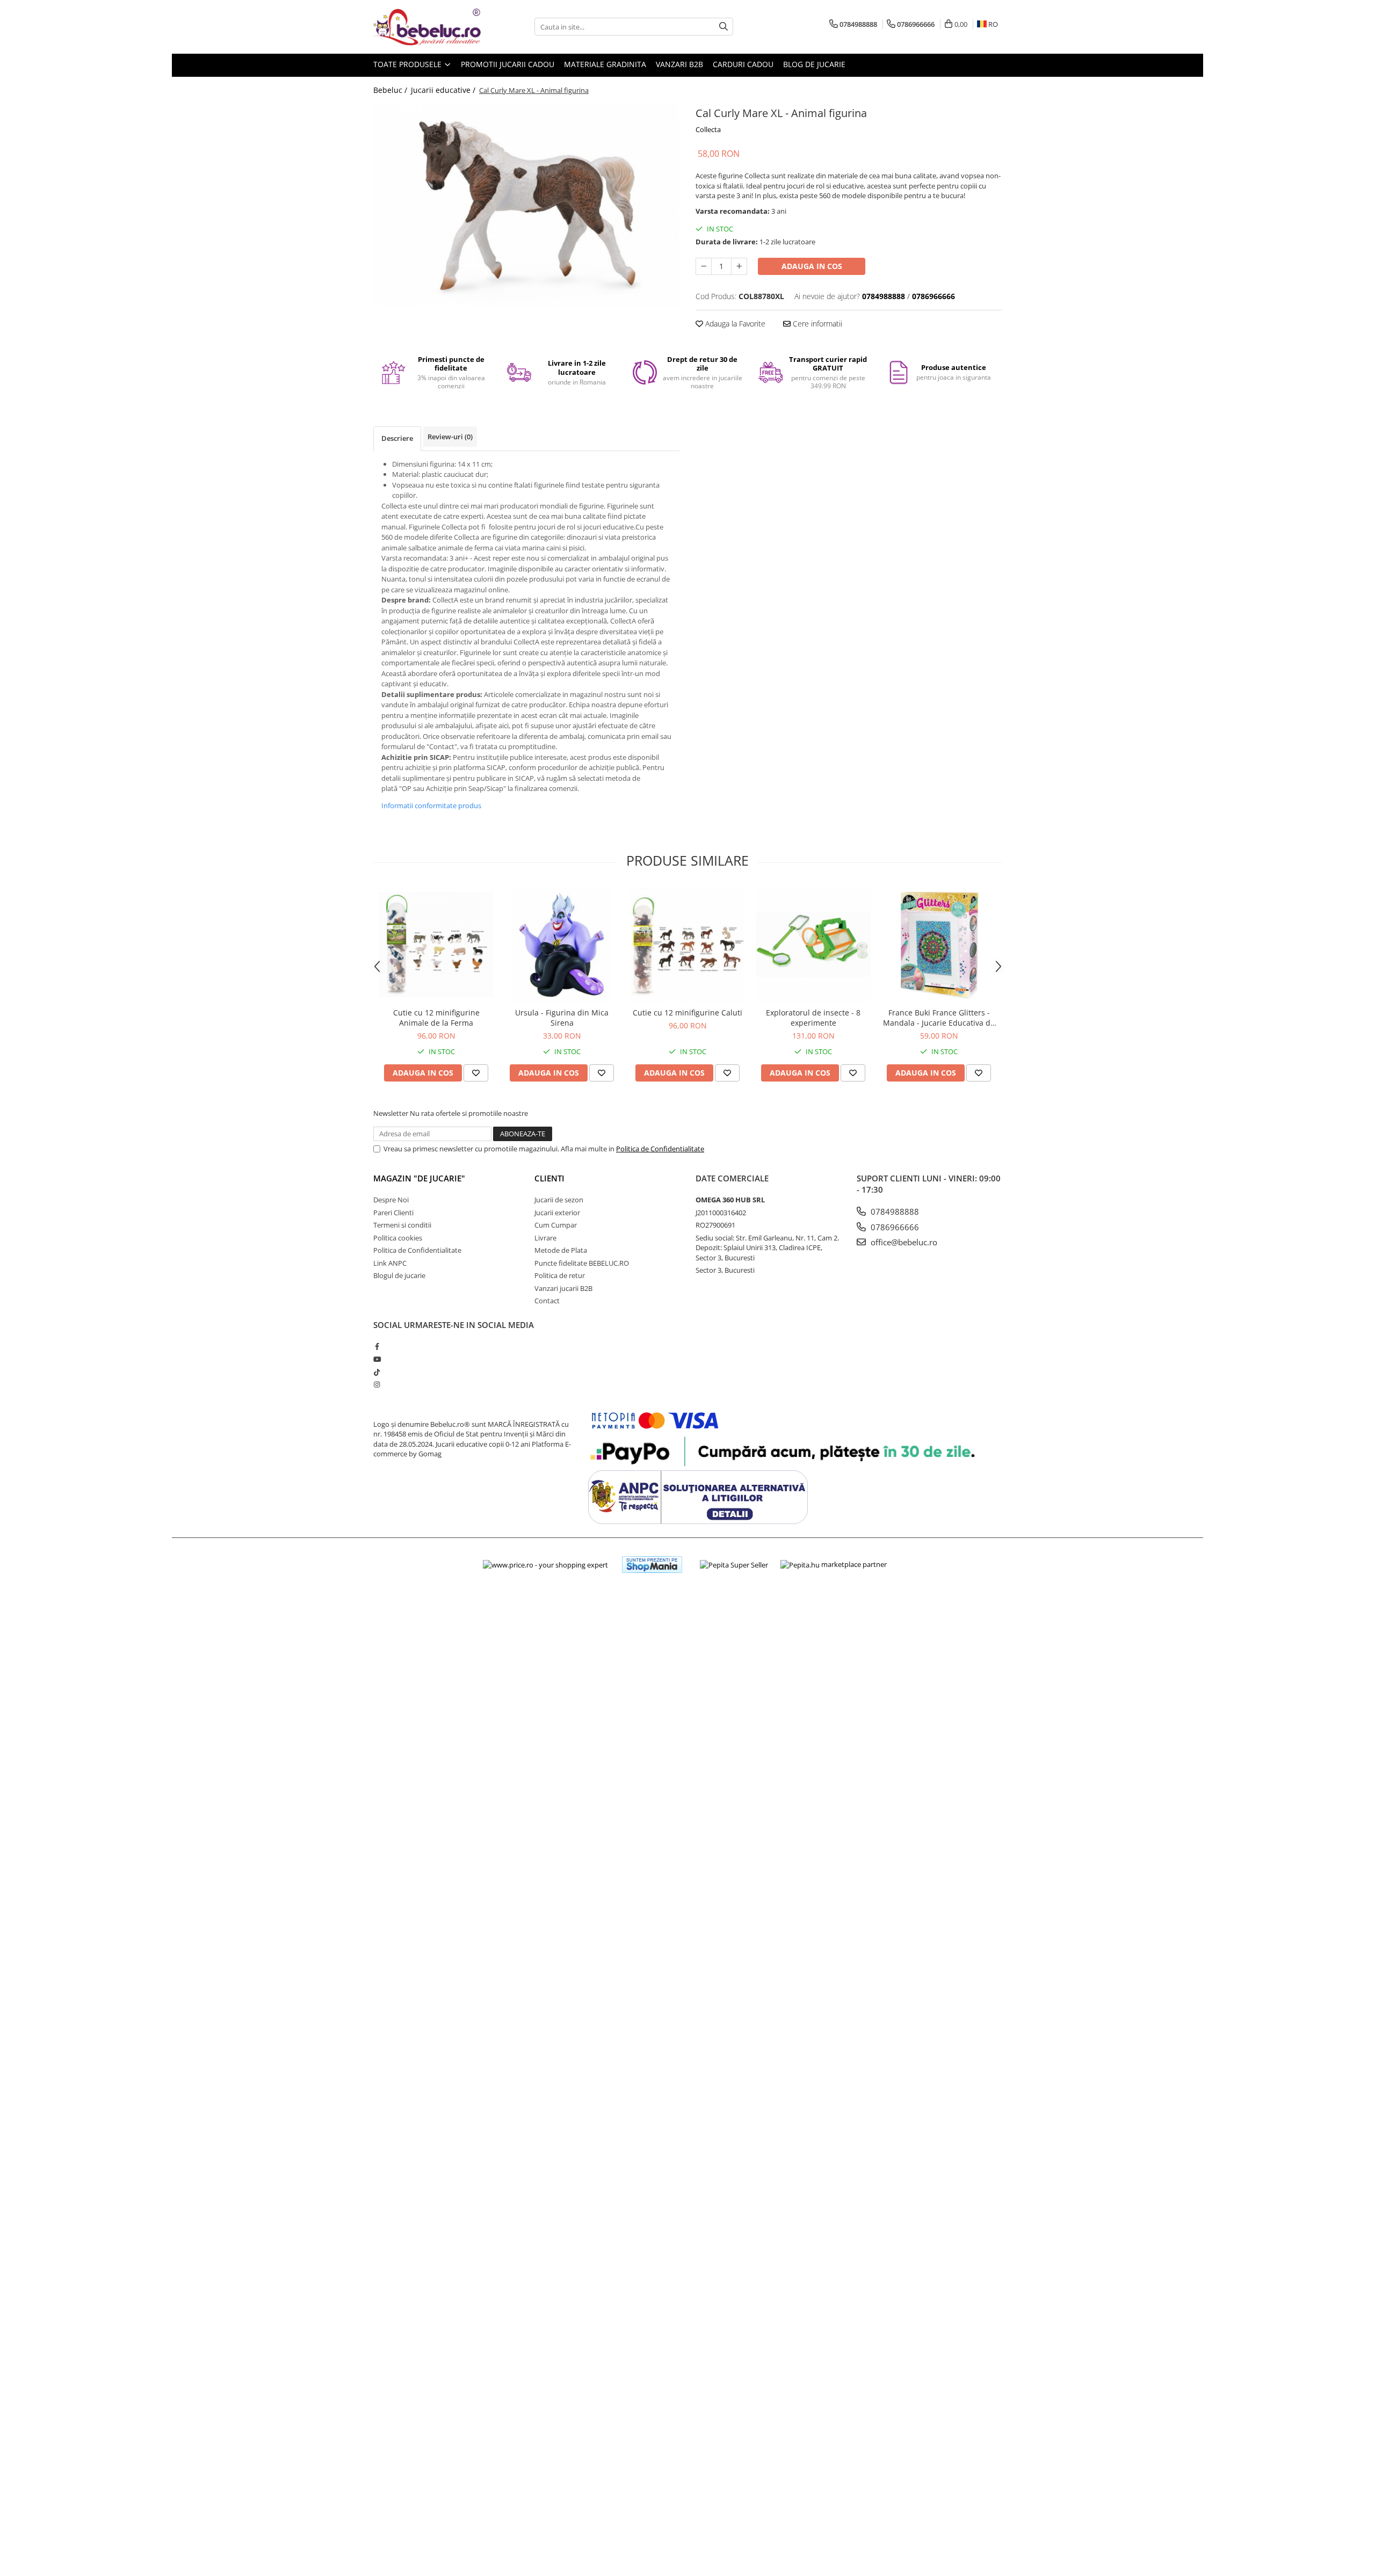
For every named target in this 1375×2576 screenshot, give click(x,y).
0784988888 (894, 1211)
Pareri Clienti (393, 1213)
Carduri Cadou (743, 64)
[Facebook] (377, 1346)
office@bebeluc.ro (903, 1242)
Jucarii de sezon (559, 1200)
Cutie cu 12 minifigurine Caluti (687, 1013)
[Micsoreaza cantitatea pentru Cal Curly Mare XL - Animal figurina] (704, 266)
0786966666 (894, 1227)
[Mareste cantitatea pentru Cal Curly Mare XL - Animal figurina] (739, 266)
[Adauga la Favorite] (476, 1073)
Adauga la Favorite (734, 324)
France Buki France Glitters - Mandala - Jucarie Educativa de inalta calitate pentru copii (939, 1018)
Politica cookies (398, 1238)
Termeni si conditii (402, 1225)
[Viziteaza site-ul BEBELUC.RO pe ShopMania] (652, 1565)
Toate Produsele (408, 64)
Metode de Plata (561, 1250)
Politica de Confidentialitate (660, 1149)
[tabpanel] (526, 205)
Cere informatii (816, 324)
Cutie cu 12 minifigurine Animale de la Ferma (436, 1018)
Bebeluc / (391, 90)
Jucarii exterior (557, 1213)
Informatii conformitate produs (431, 806)
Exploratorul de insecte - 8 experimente (813, 1018)
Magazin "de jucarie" (419, 1178)
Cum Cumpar (556, 1225)
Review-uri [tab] (450, 437)
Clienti (549, 1178)
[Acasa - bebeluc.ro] (427, 27)
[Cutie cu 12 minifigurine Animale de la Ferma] (436, 945)
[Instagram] (377, 1384)
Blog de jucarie (814, 64)
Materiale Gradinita (605, 64)
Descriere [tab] (397, 438)
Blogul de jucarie (399, 1275)
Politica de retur (560, 1275)
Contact (547, 1301)
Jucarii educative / (444, 90)
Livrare (545, 1238)
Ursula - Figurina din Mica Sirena (562, 1018)
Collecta (708, 129)
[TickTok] (377, 1372)
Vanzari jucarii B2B (563, 1288)
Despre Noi (391, 1200)
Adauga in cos (812, 266)
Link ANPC (390, 1263)
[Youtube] (377, 1359)
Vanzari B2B (679, 64)
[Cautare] (723, 27)
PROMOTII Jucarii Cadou (508, 64)
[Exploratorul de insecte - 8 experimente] (813, 945)
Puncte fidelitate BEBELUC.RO (582, 1263)
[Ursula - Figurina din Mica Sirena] (562, 945)
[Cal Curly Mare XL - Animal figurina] (526, 205)
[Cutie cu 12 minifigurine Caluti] (687, 945)
